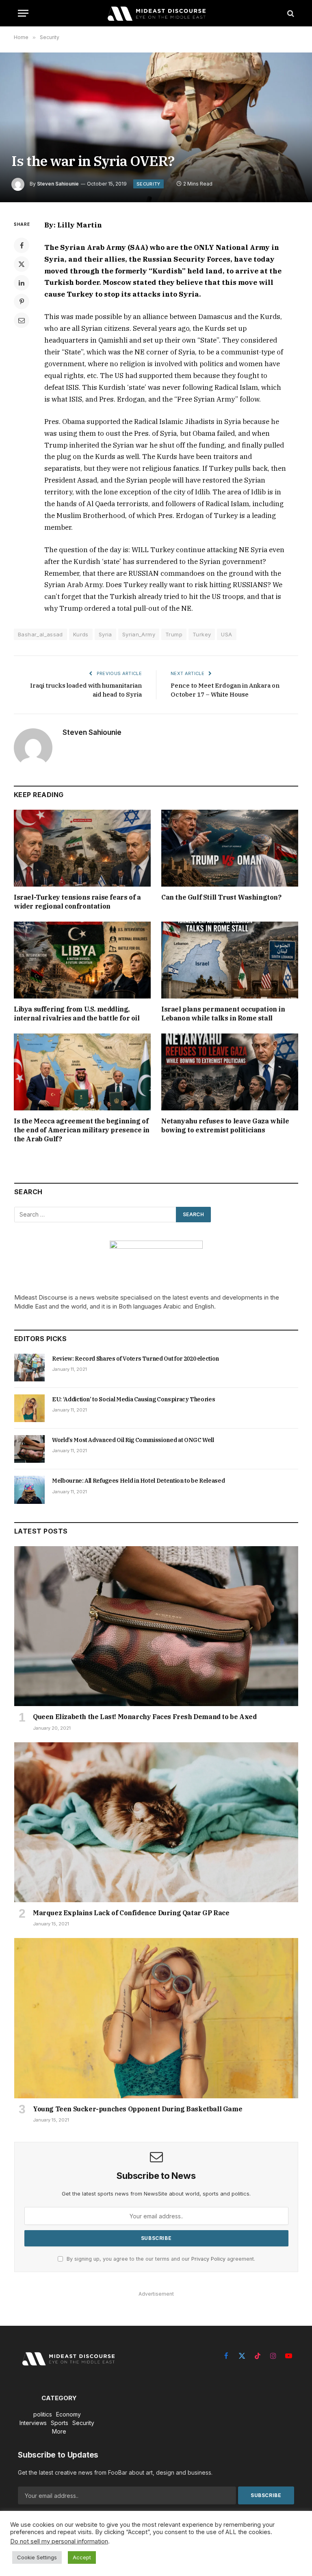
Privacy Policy (208, 2259)
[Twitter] (22, 264)
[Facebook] (22, 245)
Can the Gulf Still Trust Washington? (221, 897)
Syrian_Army (139, 634)
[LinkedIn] (22, 283)
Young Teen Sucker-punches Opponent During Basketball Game (138, 2109)
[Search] (290, 13)
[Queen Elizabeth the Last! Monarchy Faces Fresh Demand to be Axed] (156, 1626)
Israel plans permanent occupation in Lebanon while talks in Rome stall (223, 1014)
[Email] (22, 320)
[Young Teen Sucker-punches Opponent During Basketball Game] (156, 2018)
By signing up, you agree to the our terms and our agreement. (160, 2259)
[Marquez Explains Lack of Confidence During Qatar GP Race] (156, 1822)
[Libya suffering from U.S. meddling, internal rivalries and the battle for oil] (82, 960)
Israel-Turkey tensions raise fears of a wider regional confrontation (77, 902)
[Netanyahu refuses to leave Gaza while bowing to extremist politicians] (230, 1072)
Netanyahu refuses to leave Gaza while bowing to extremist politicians (225, 1125)
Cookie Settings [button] (37, 2557)
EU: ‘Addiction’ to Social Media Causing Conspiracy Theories (133, 1399)
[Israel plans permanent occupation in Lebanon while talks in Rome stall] (230, 960)
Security (148, 184)
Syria (105, 634)
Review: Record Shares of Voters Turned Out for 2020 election (135, 1359)
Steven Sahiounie (58, 184)
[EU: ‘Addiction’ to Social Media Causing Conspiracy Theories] (29, 1408)
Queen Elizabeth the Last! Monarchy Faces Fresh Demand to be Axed (145, 1717)
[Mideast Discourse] (156, 13)
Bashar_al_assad (40, 634)
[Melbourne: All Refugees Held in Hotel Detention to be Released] (29, 1490)
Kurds (81, 634)
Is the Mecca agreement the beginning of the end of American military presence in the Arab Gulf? (82, 1130)
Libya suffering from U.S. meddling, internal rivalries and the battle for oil (77, 1014)
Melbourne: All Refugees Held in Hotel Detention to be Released (138, 1481)
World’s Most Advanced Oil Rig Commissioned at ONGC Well (133, 1440)
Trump (174, 634)
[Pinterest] (22, 302)
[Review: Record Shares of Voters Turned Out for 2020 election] (29, 1368)
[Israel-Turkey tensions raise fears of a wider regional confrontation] (82, 848)
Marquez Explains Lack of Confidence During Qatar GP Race (131, 1913)
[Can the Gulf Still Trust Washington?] (230, 848)
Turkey (202, 634)
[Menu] (23, 13)
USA (226, 634)
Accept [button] (82, 2557)
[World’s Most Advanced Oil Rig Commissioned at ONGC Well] (29, 1449)
